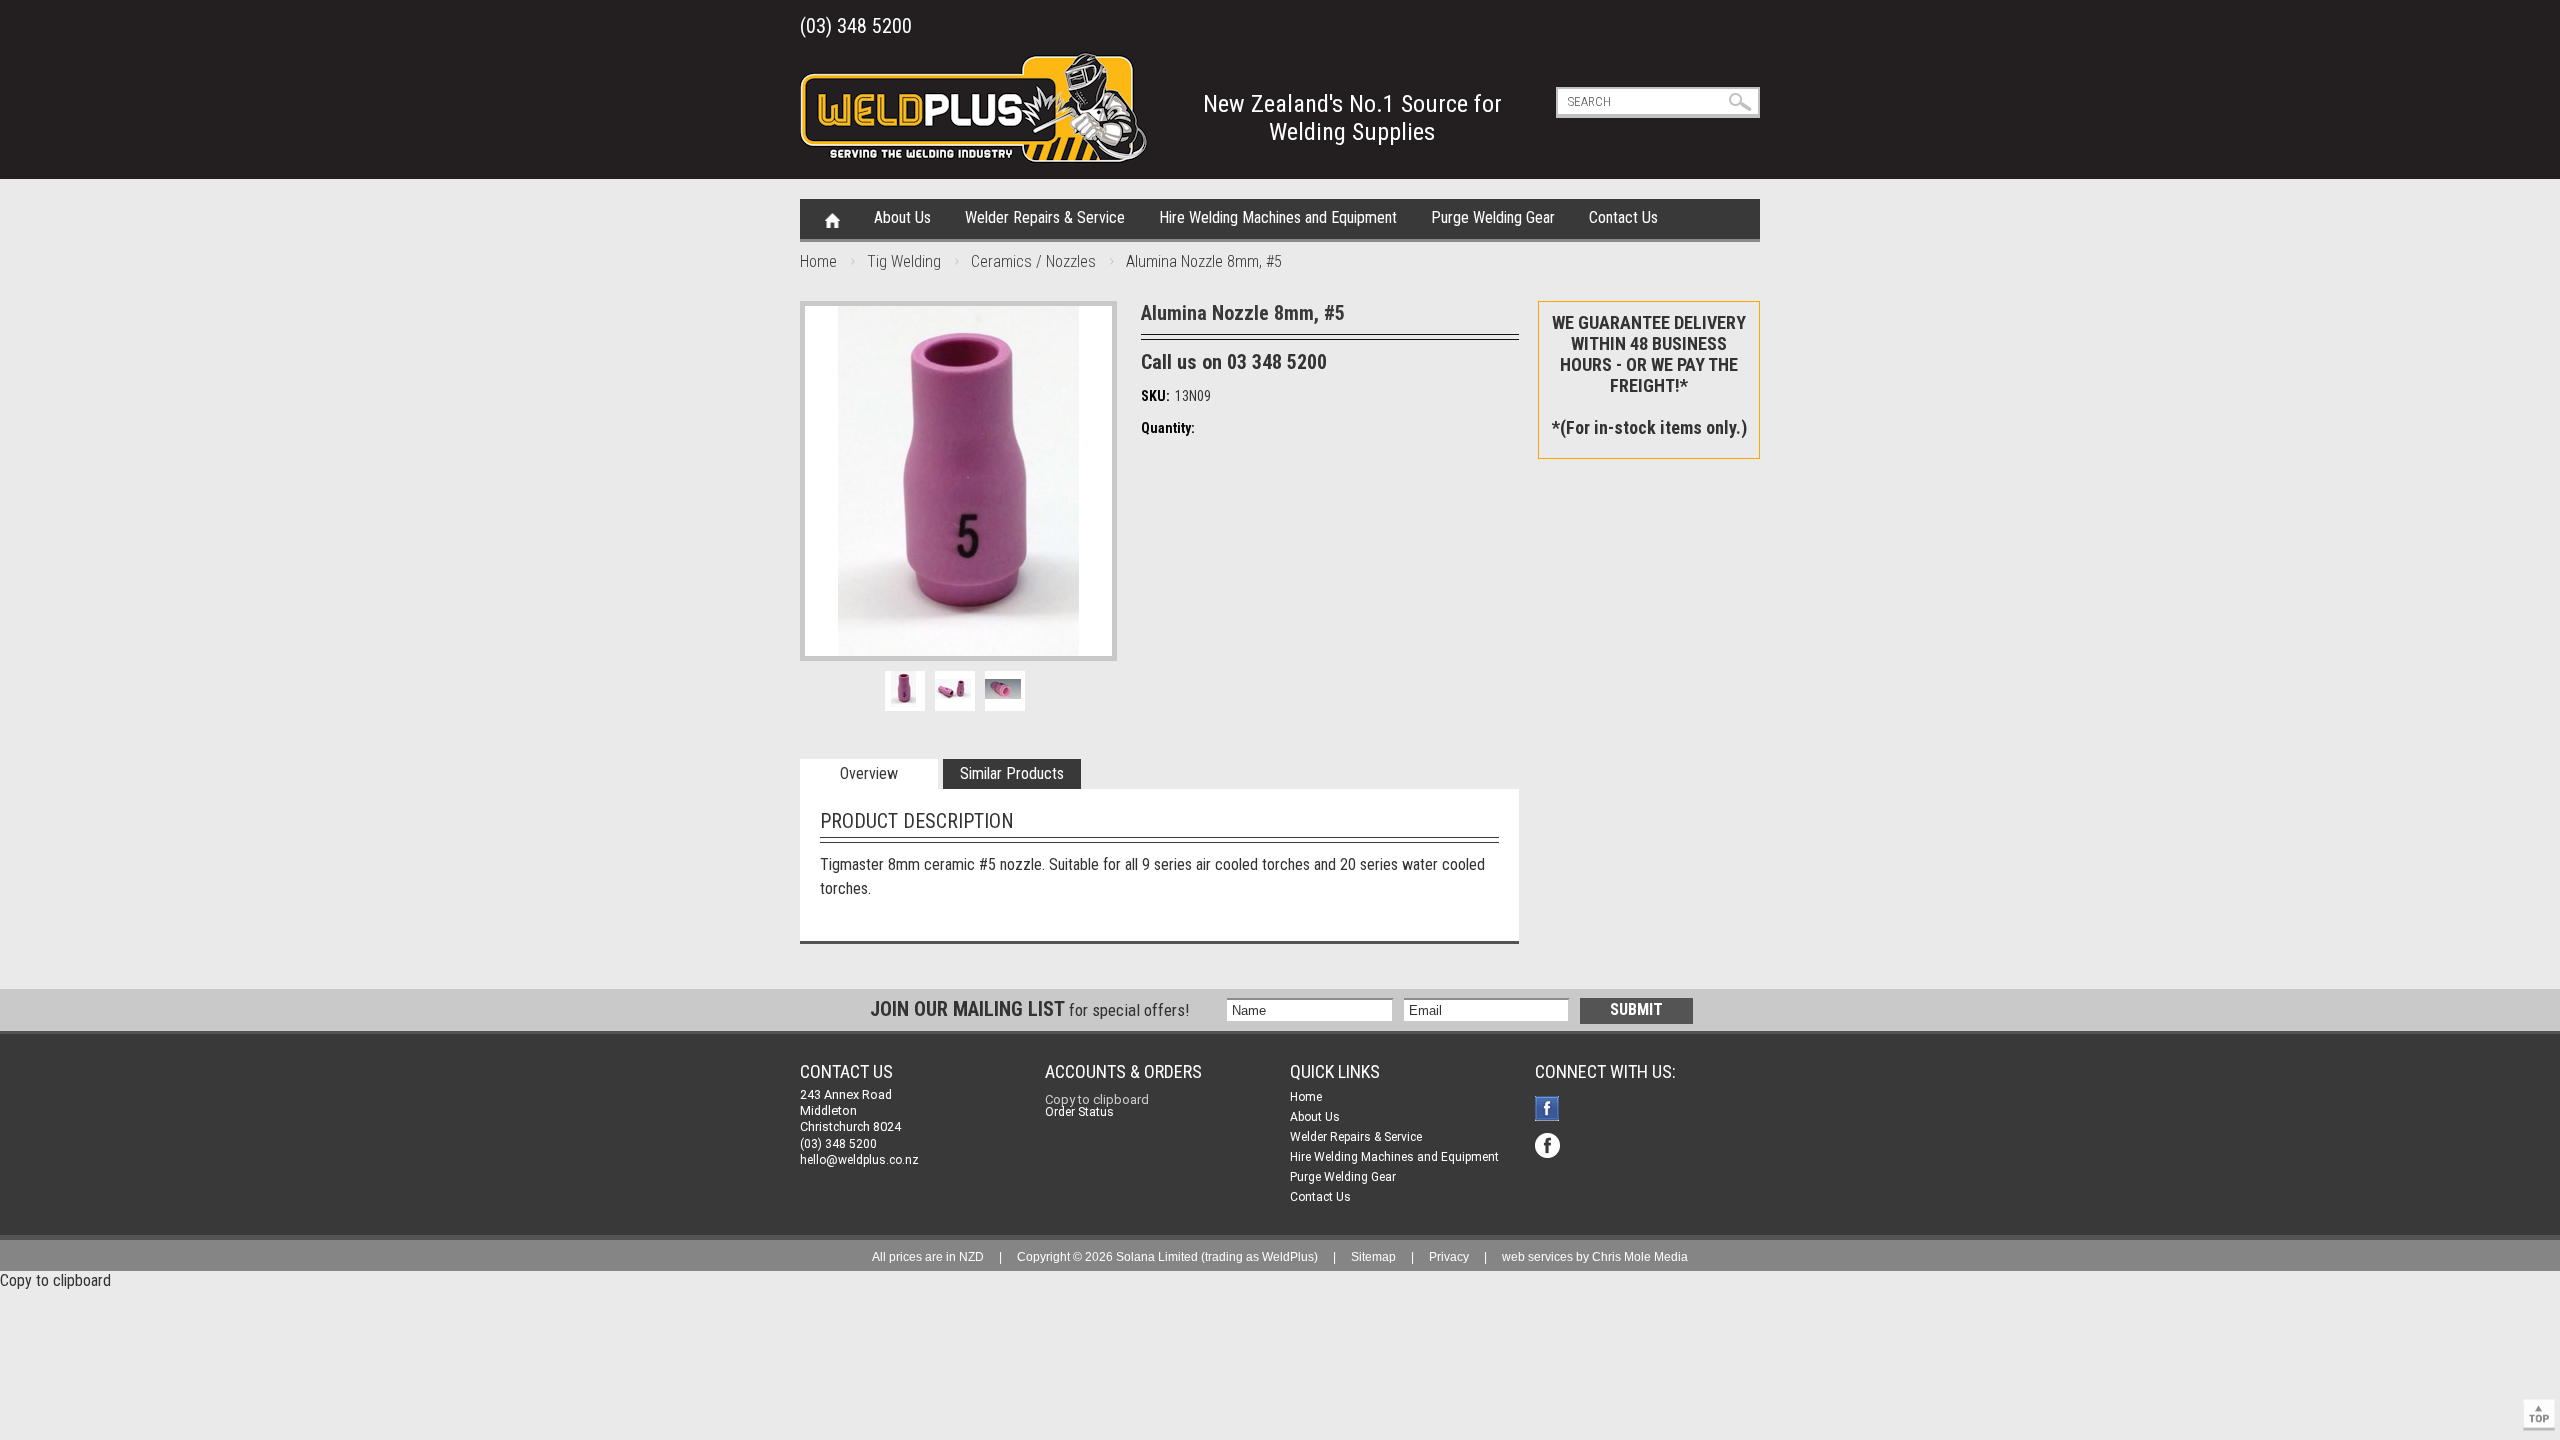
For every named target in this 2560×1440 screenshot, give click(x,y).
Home (832, 219)
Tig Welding (904, 261)
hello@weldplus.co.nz (859, 1160)
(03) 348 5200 (856, 26)
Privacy (1449, 1257)
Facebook (1549, 1110)
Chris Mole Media (1640, 1257)
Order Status (1079, 1112)
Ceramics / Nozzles (1033, 261)
